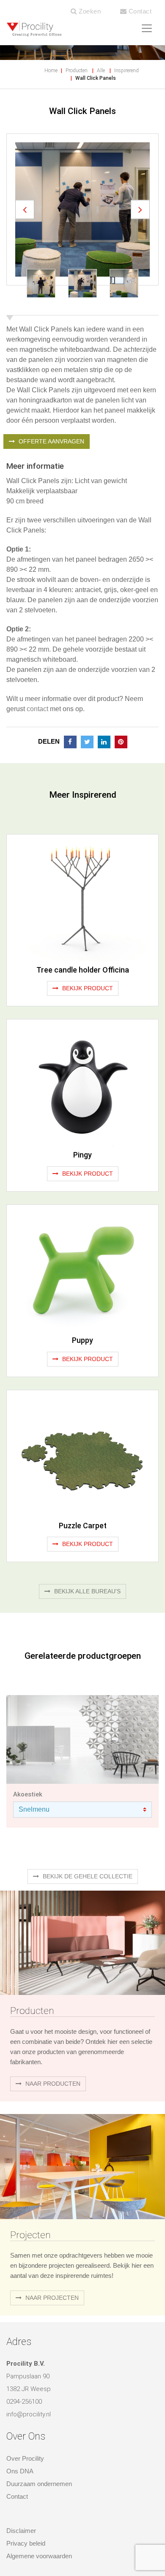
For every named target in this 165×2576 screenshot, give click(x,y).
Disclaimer (21, 2531)
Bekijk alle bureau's (87, 1591)
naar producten (52, 2084)
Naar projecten (51, 2298)
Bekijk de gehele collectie (87, 1876)
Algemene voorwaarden (39, 2556)
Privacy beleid (26, 2543)
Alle (101, 71)
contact (37, 709)
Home (51, 71)
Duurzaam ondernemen (39, 2484)
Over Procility (25, 2458)
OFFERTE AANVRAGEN (51, 441)
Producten (77, 71)
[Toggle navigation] (147, 28)
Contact (139, 11)
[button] (25, 210)
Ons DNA (20, 2471)
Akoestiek (28, 1794)
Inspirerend (126, 71)
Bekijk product (87, 988)
